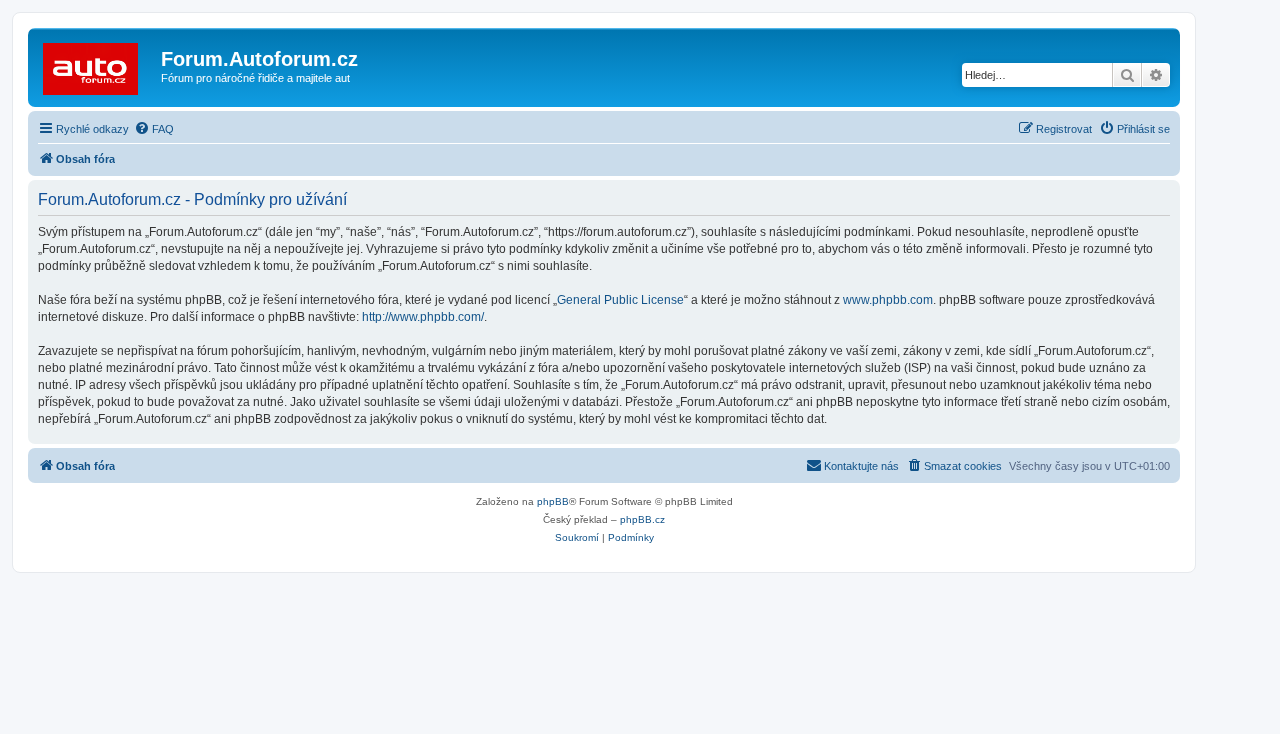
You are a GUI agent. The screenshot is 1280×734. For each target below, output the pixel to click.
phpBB (553, 501)
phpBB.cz (642, 519)
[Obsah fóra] (97, 65)
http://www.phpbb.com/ (423, 317)
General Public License (620, 300)
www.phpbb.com (888, 300)
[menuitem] (154, 129)
